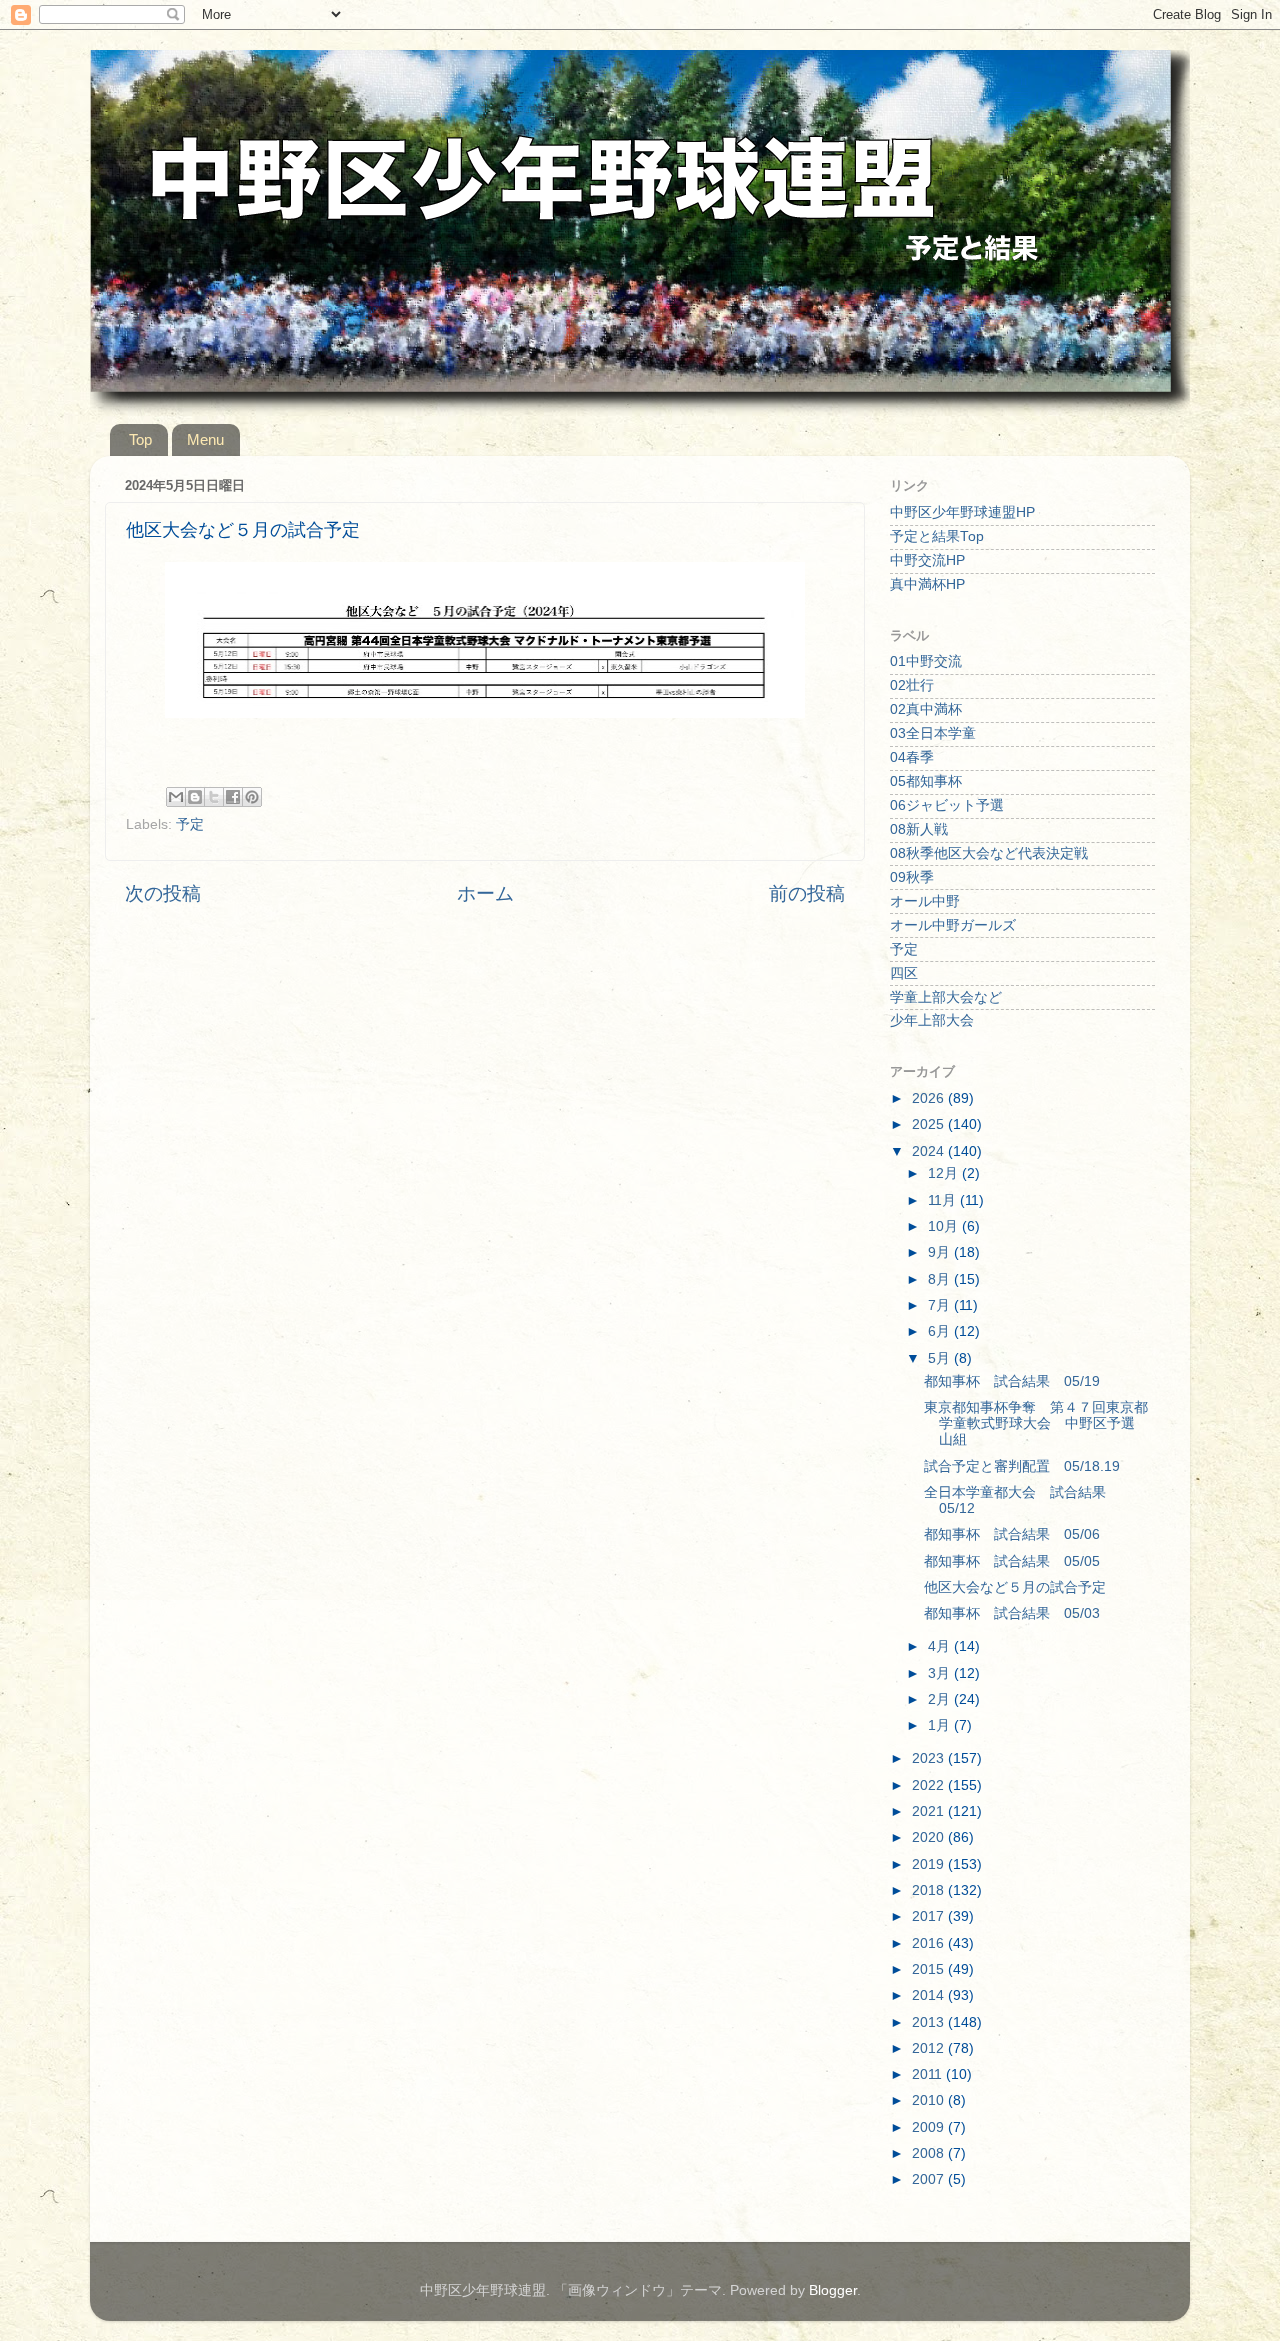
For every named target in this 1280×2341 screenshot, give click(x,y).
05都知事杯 (926, 781)
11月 (944, 1200)
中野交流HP (927, 560)
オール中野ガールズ (953, 925)
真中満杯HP (927, 584)
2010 (930, 2100)
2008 (930, 2153)
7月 (941, 1305)
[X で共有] (214, 797)
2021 (930, 1811)
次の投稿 (163, 893)
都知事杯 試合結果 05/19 (1012, 1381)
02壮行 (912, 685)
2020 (930, 1837)
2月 (941, 1699)
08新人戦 (919, 829)
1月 (941, 1725)
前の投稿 (807, 893)
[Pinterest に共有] (252, 797)
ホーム (485, 893)
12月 (945, 1173)
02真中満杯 (926, 709)
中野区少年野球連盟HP (962, 512)
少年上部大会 (932, 1020)
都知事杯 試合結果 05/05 (1012, 1561)
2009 (930, 2127)
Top (140, 439)
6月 (941, 1331)
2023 (930, 1758)
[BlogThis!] (195, 797)
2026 (930, 1098)
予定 (190, 824)
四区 (904, 973)
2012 (930, 2048)
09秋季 (912, 877)
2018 (930, 1890)
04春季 (912, 757)
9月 (941, 1252)
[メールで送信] (176, 797)
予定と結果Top (937, 536)
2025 (930, 1124)
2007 (930, 2179)
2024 (930, 1151)
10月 (945, 1226)
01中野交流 (926, 661)
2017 (930, 1916)
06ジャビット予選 (947, 805)
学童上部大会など (946, 997)
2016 (930, 1943)
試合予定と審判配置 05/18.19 (1022, 1466)
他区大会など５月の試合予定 (1015, 1587)
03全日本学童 (933, 733)
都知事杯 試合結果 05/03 (1012, 1613)
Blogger (833, 2290)
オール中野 (925, 901)
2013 (930, 2022)
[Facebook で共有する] (233, 797)
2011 (929, 2074)
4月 (941, 1646)
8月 (941, 1279)
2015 (930, 1969)
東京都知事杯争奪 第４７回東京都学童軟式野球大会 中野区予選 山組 (1036, 1423)
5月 (941, 1358)
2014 (930, 1995)
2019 (930, 1864)
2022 (930, 1785)
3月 (941, 1673)
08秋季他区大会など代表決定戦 (989, 853)
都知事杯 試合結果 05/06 (1012, 1534)
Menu (205, 439)
